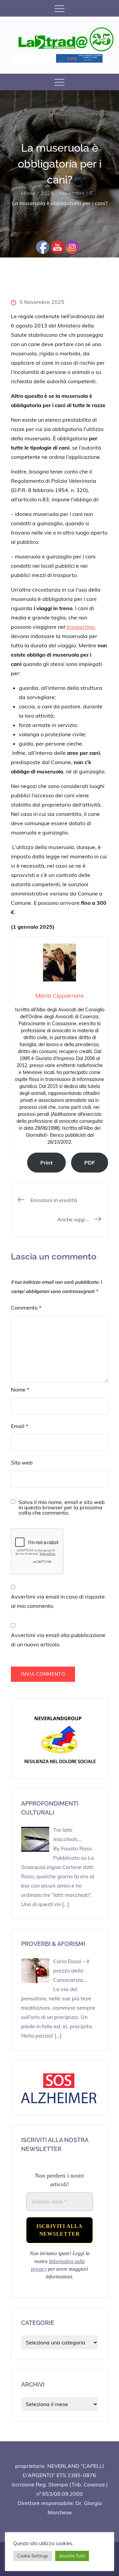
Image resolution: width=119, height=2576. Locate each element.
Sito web (22, 1463)
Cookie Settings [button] (33, 2556)
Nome (20, 1390)
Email (20, 1426)
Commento (26, 1308)
